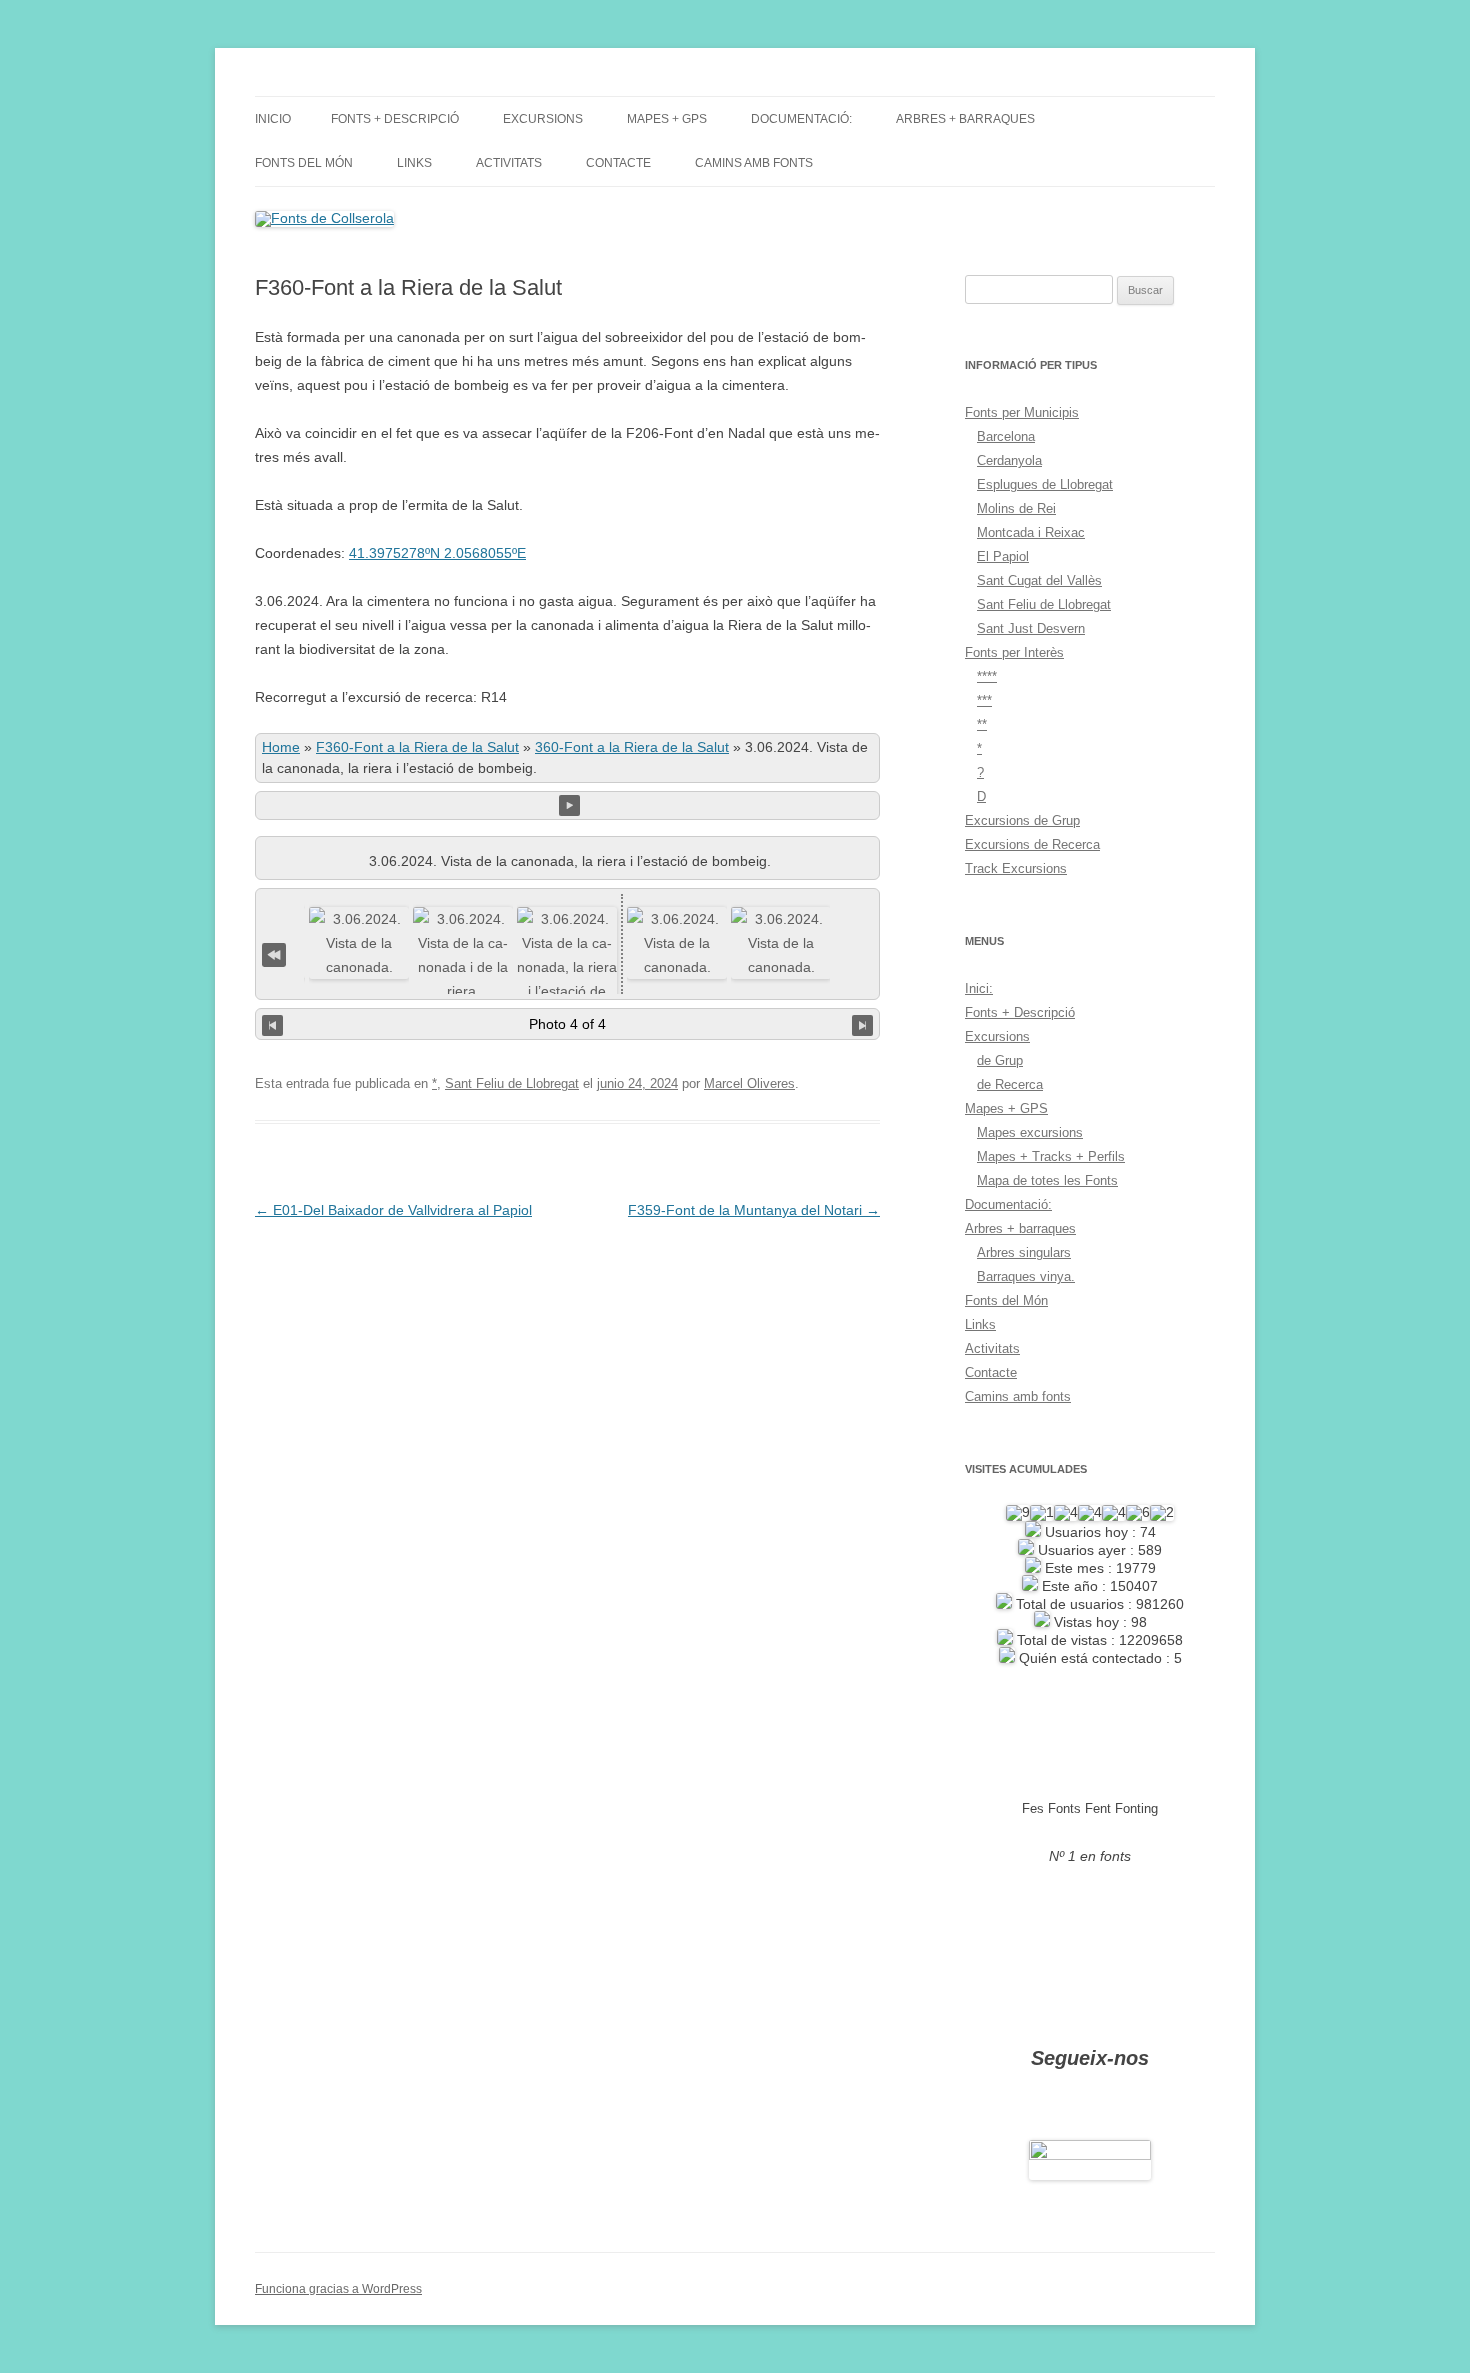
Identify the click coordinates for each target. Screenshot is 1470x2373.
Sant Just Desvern (1031, 628)
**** (987, 676)
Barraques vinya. (1026, 1276)
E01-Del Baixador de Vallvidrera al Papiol (393, 1210)
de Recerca (1010, 1084)
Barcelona (1006, 436)
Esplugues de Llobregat (1045, 484)
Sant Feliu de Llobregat (512, 1083)
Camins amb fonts (754, 163)
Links (414, 163)
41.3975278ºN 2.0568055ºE (437, 553)
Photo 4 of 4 (567, 1024)
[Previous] (272, 1024)
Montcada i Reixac (1031, 532)
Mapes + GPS (667, 119)
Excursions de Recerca (1032, 844)
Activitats (509, 163)
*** (984, 700)
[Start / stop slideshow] (569, 805)
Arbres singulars (1024, 1252)
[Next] (862, 1024)
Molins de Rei (1016, 508)
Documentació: (801, 119)
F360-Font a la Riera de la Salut (417, 747)
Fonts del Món (304, 163)
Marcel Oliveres (749, 1083)
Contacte (618, 163)
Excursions (543, 119)
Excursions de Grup (1022, 820)
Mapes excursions (1030, 1132)
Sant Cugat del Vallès (1039, 580)
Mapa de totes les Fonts (1047, 1180)
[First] (274, 952)
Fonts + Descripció (395, 119)
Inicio (273, 119)
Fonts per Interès (1014, 652)
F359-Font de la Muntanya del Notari (754, 1210)
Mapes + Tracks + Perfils (1051, 1156)
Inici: (979, 988)
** (982, 724)
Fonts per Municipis (1022, 412)
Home (281, 747)
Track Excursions (1016, 868)
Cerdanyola (1009, 460)
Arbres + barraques (965, 119)
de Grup (1000, 1060)
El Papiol (1003, 556)
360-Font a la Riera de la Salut (632, 747)
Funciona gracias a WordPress (338, 2289)
